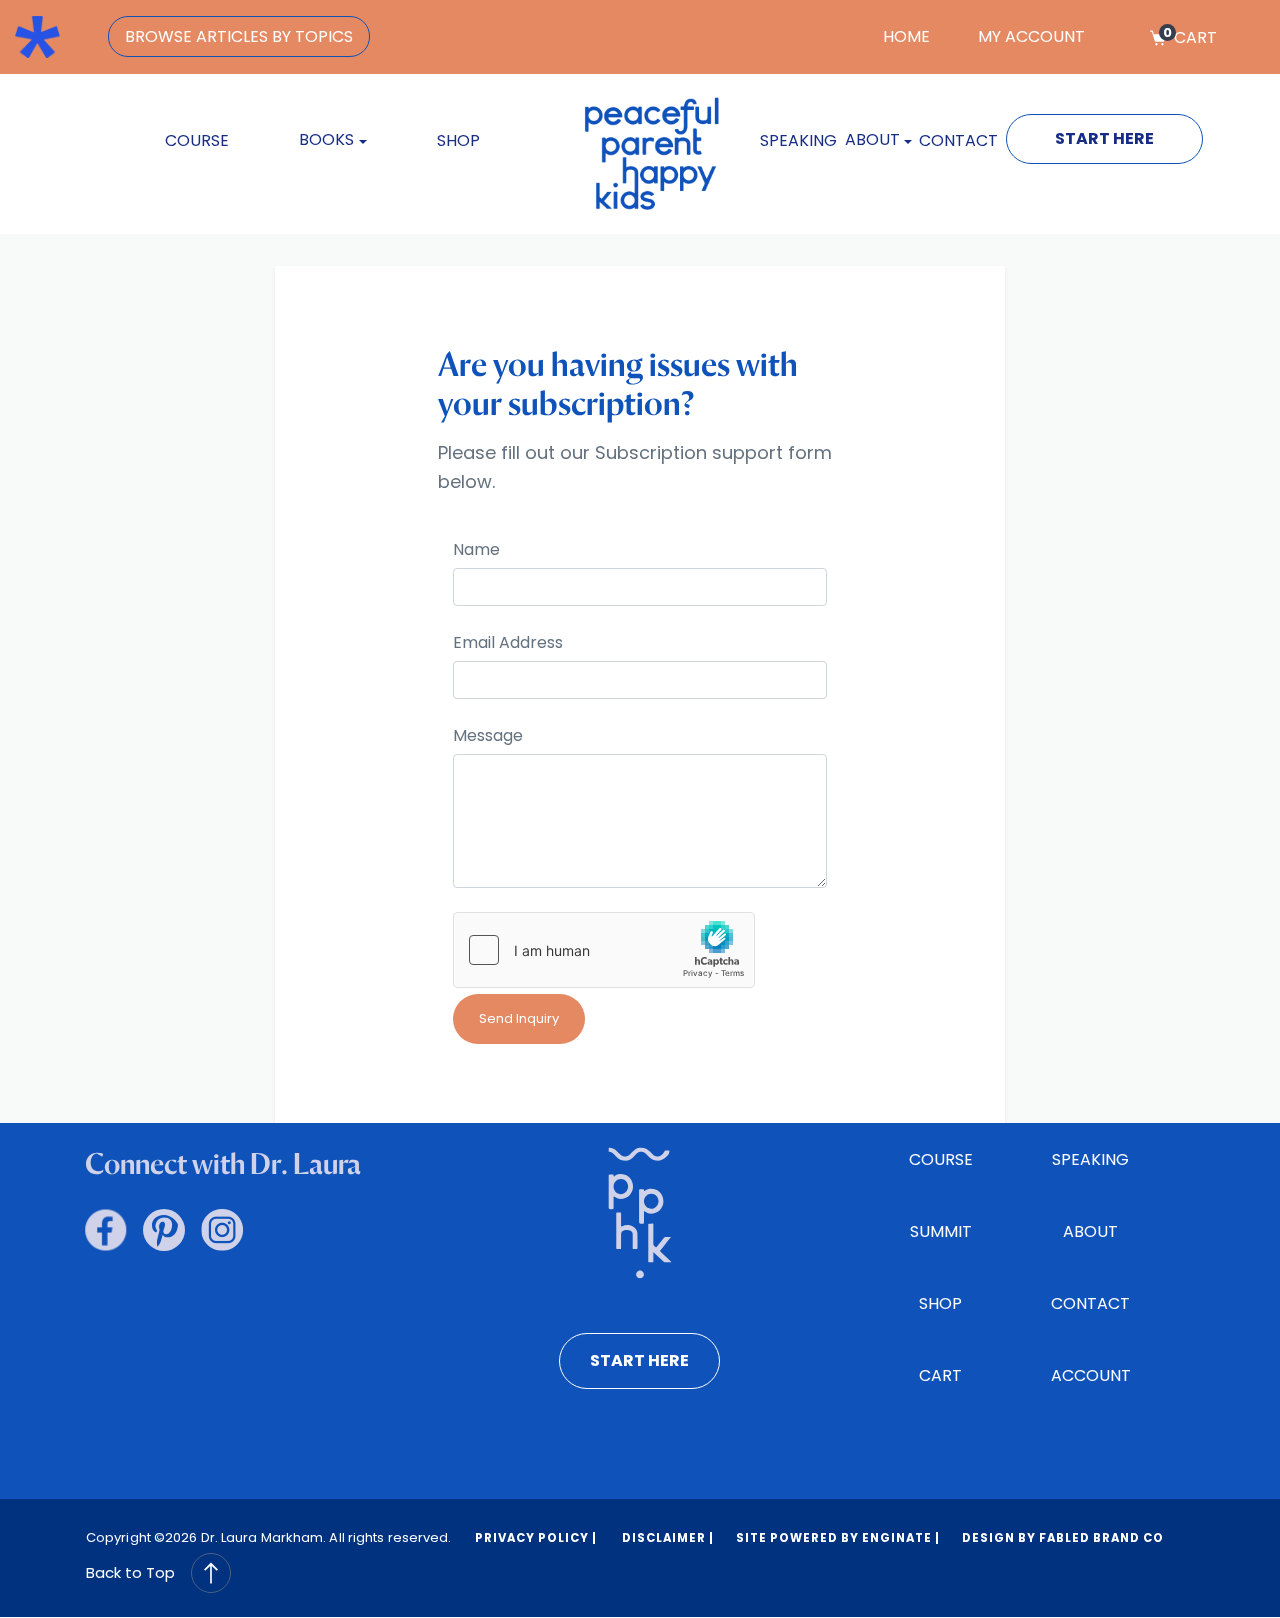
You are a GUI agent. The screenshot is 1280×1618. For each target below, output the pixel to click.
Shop (458, 140)
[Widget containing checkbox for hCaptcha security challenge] (604, 950)
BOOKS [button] (326, 139)
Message (488, 736)
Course (197, 140)
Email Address (508, 643)
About (1090, 1231)
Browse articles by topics (239, 36)
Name (476, 550)
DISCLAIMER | (666, 1538)
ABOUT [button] (872, 139)
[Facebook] (106, 1230)
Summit (941, 1231)
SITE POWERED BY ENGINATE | (838, 1538)
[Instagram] (222, 1230)
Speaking (798, 140)
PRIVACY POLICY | (536, 1538)
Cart (1190, 37)
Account (1091, 1375)
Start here (639, 1360)
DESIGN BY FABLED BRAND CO (1063, 1538)
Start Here (1104, 138)
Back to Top (130, 1572)
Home (906, 36)
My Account (1031, 36)
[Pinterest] (164, 1230)
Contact (958, 140)
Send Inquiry (519, 1018)
